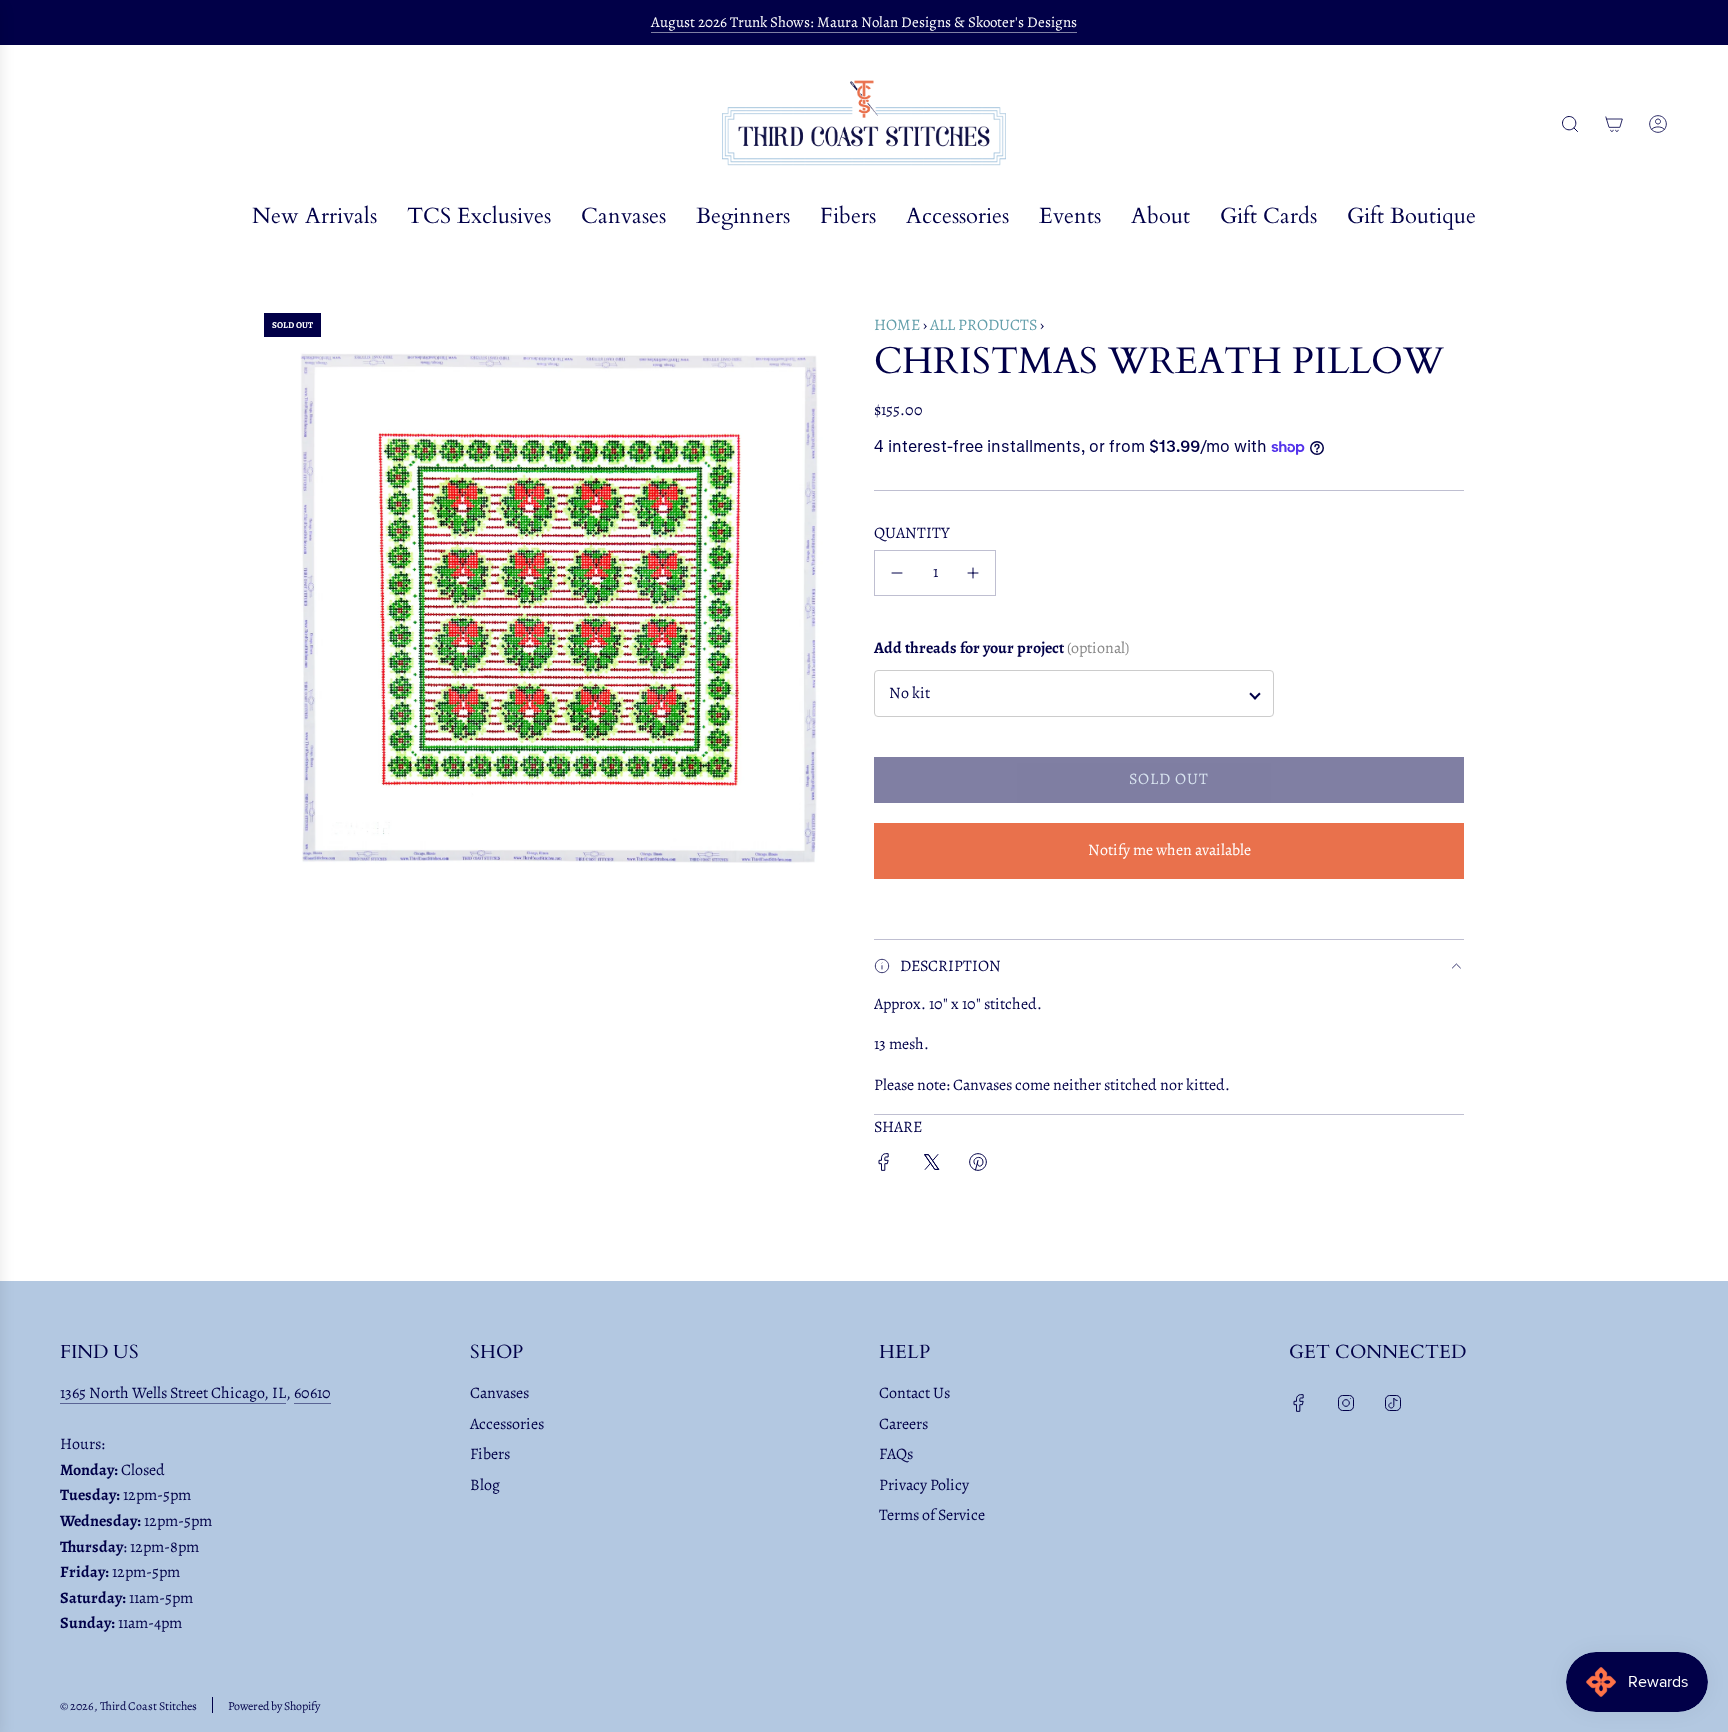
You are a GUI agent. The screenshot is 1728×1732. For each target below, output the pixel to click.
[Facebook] (1299, 1403)
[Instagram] (1346, 1403)
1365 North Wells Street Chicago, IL (173, 1393)
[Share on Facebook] (884, 1166)
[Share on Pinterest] (978, 1166)
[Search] (1570, 124)
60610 (312, 1393)
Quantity (912, 533)
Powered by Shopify (274, 1706)
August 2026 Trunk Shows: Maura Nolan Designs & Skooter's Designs (864, 22)
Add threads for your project (1001, 648)
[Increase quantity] (973, 573)
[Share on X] (931, 1166)
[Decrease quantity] (897, 573)
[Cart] (1614, 124)
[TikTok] (1393, 1403)
